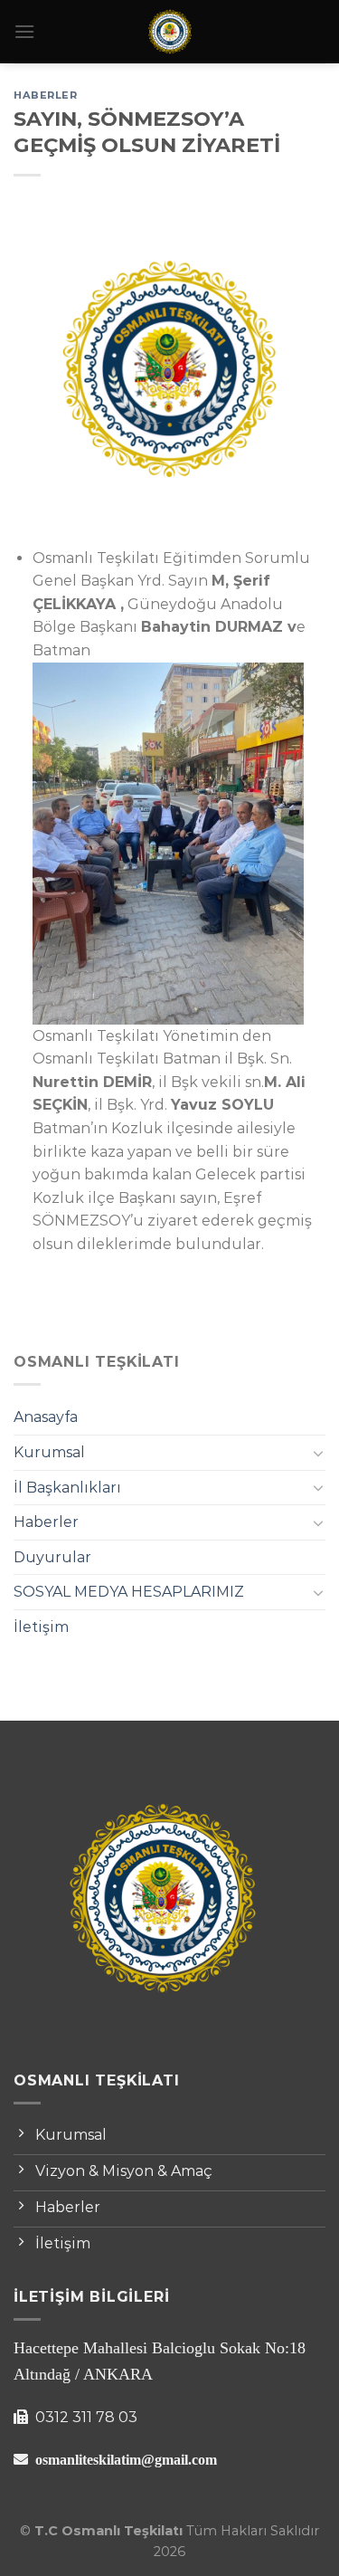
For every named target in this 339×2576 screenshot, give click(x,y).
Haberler (46, 1522)
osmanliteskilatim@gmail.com (126, 2459)
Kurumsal (49, 1452)
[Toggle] (318, 1453)
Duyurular (52, 1557)
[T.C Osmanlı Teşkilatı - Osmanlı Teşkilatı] (170, 32)
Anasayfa (46, 1417)
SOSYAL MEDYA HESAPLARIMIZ (129, 1592)
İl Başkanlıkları (67, 1488)
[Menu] (24, 31)
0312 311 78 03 (85, 2417)
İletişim (41, 1627)
